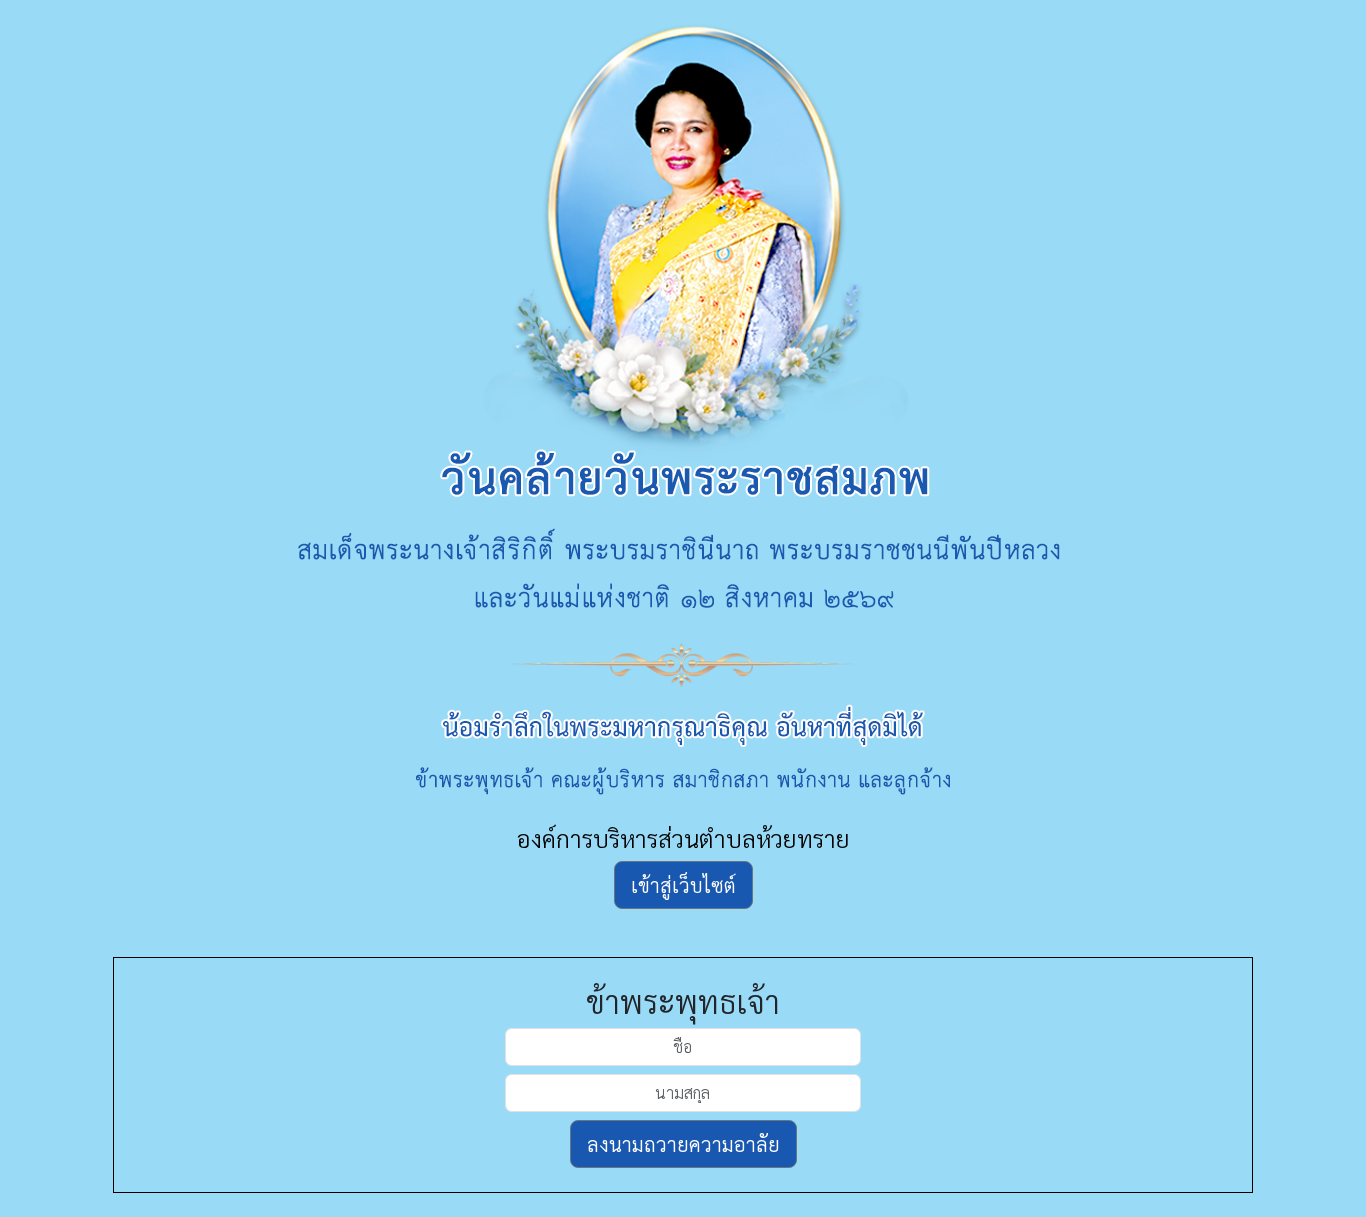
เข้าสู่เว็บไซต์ (683, 885)
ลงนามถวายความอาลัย (683, 1144)
